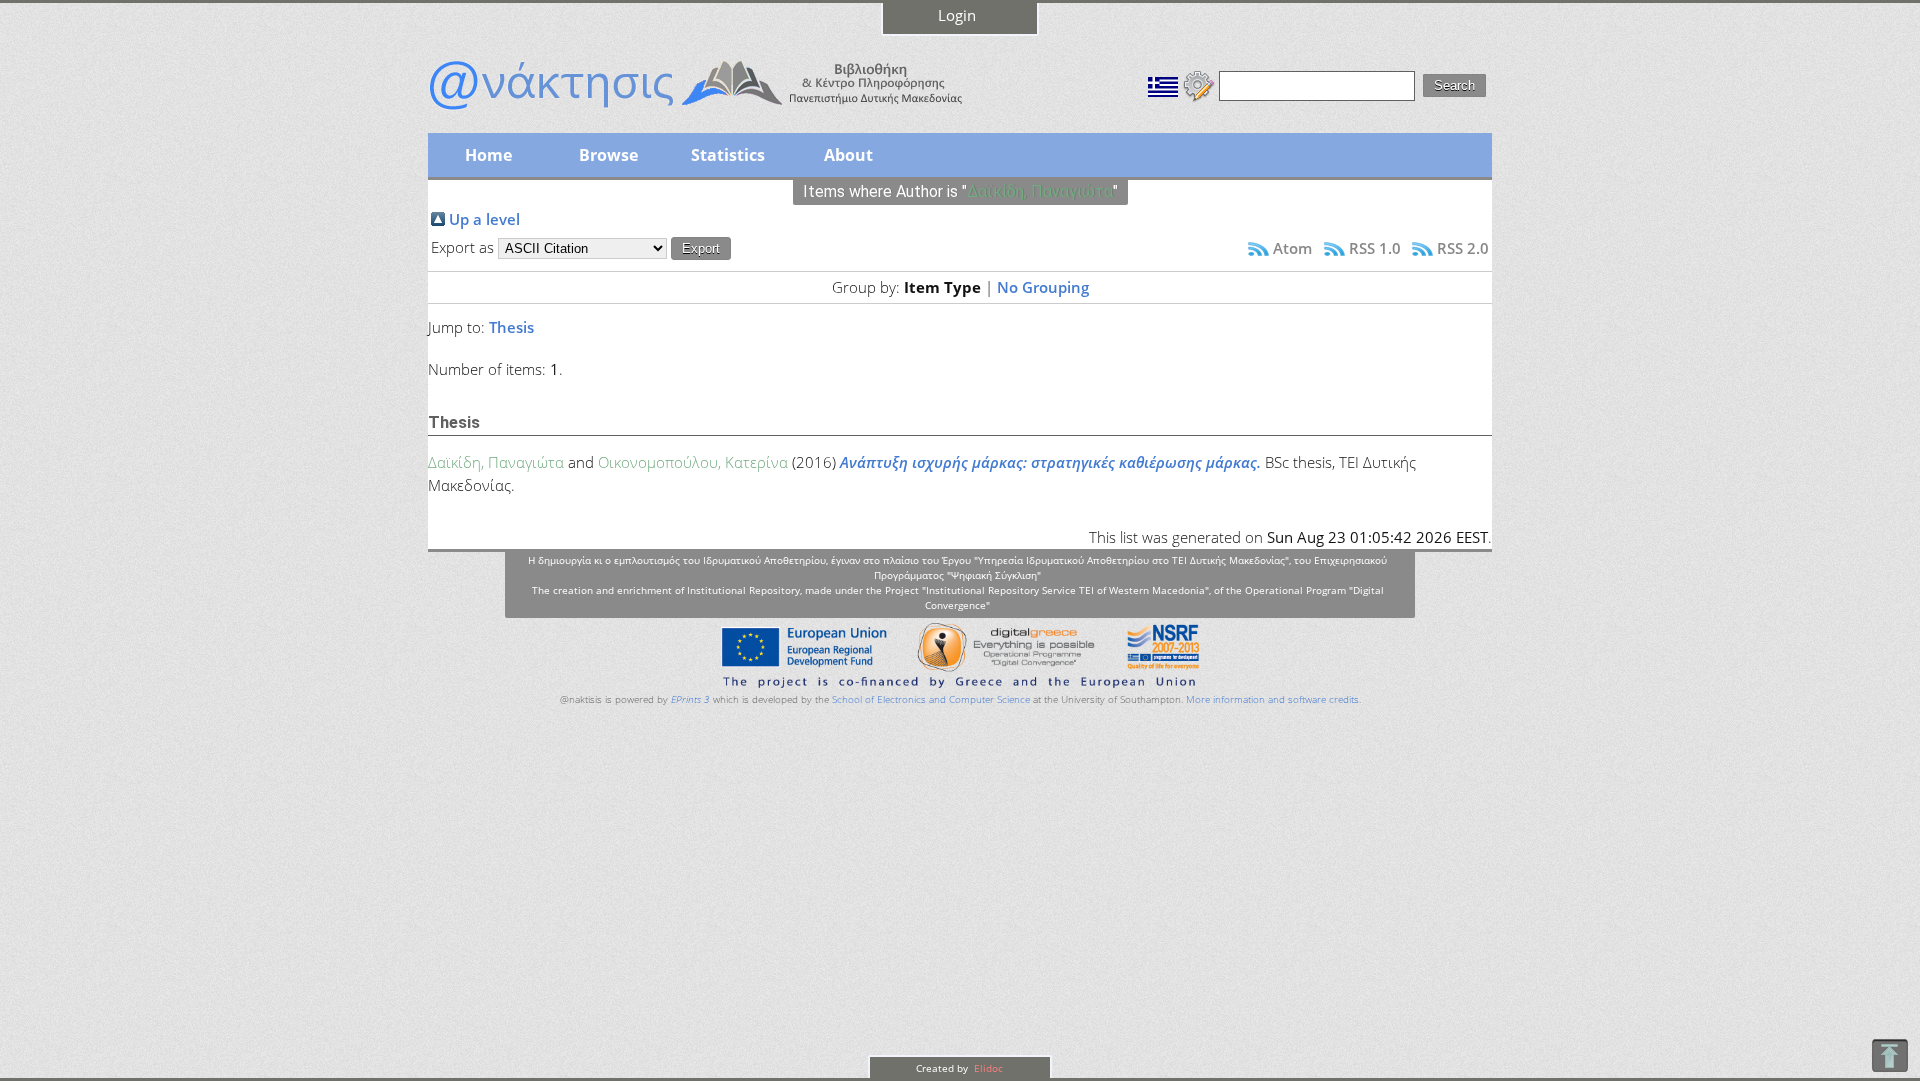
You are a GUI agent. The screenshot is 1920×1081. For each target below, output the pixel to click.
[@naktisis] (728, 112)
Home (488, 155)
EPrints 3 (690, 699)
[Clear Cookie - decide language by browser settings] (1199, 84)
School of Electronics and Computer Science (931, 699)
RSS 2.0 (1463, 248)
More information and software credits (1272, 699)
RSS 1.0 (1375, 248)
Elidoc (987, 1068)
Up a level (484, 219)
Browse (608, 155)
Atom (1292, 248)
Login (957, 15)
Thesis (511, 327)
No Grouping (1043, 287)
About (848, 155)
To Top (1889, 1055)
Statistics (728, 155)
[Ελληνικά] (1163, 84)
